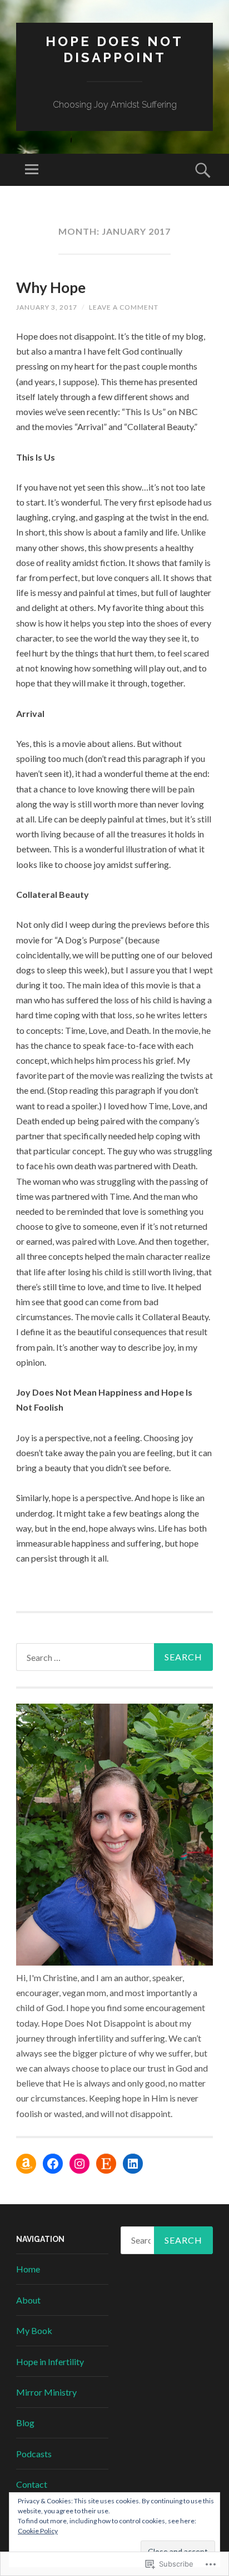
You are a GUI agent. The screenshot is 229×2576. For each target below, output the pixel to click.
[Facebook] (53, 2164)
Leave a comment (124, 307)
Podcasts (34, 2454)
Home (28, 2269)
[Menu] (32, 170)
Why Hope (51, 287)
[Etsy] (106, 2164)
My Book (34, 2330)
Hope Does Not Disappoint (114, 49)
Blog (25, 2423)
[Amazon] (26, 2164)
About (28, 2300)
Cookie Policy (38, 2531)
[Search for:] (114, 1657)
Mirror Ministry (46, 2392)
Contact (32, 2484)
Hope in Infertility (50, 2362)
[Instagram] (79, 2164)
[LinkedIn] (133, 2164)
